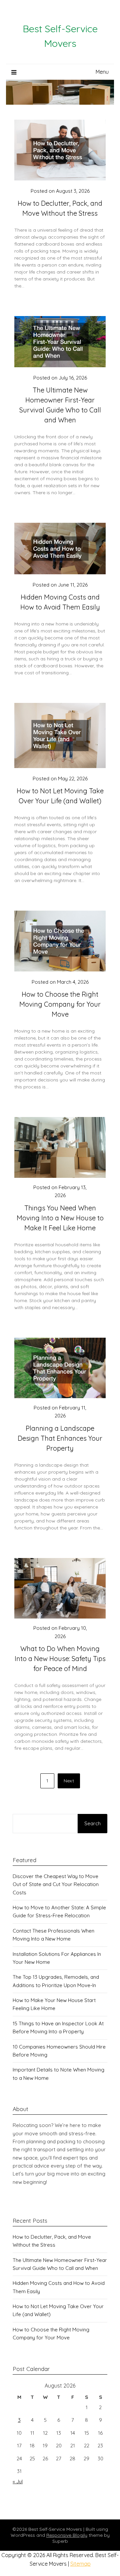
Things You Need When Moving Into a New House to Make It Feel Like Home (60, 1218)
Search (92, 1823)
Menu (102, 72)
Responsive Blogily (67, 2535)
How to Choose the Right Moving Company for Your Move (60, 1004)
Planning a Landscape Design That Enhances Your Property (60, 1438)
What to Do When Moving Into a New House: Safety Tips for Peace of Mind (60, 1659)
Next (69, 1781)
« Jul (18, 2481)
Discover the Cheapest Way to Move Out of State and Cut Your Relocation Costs (56, 1884)
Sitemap (80, 2564)
